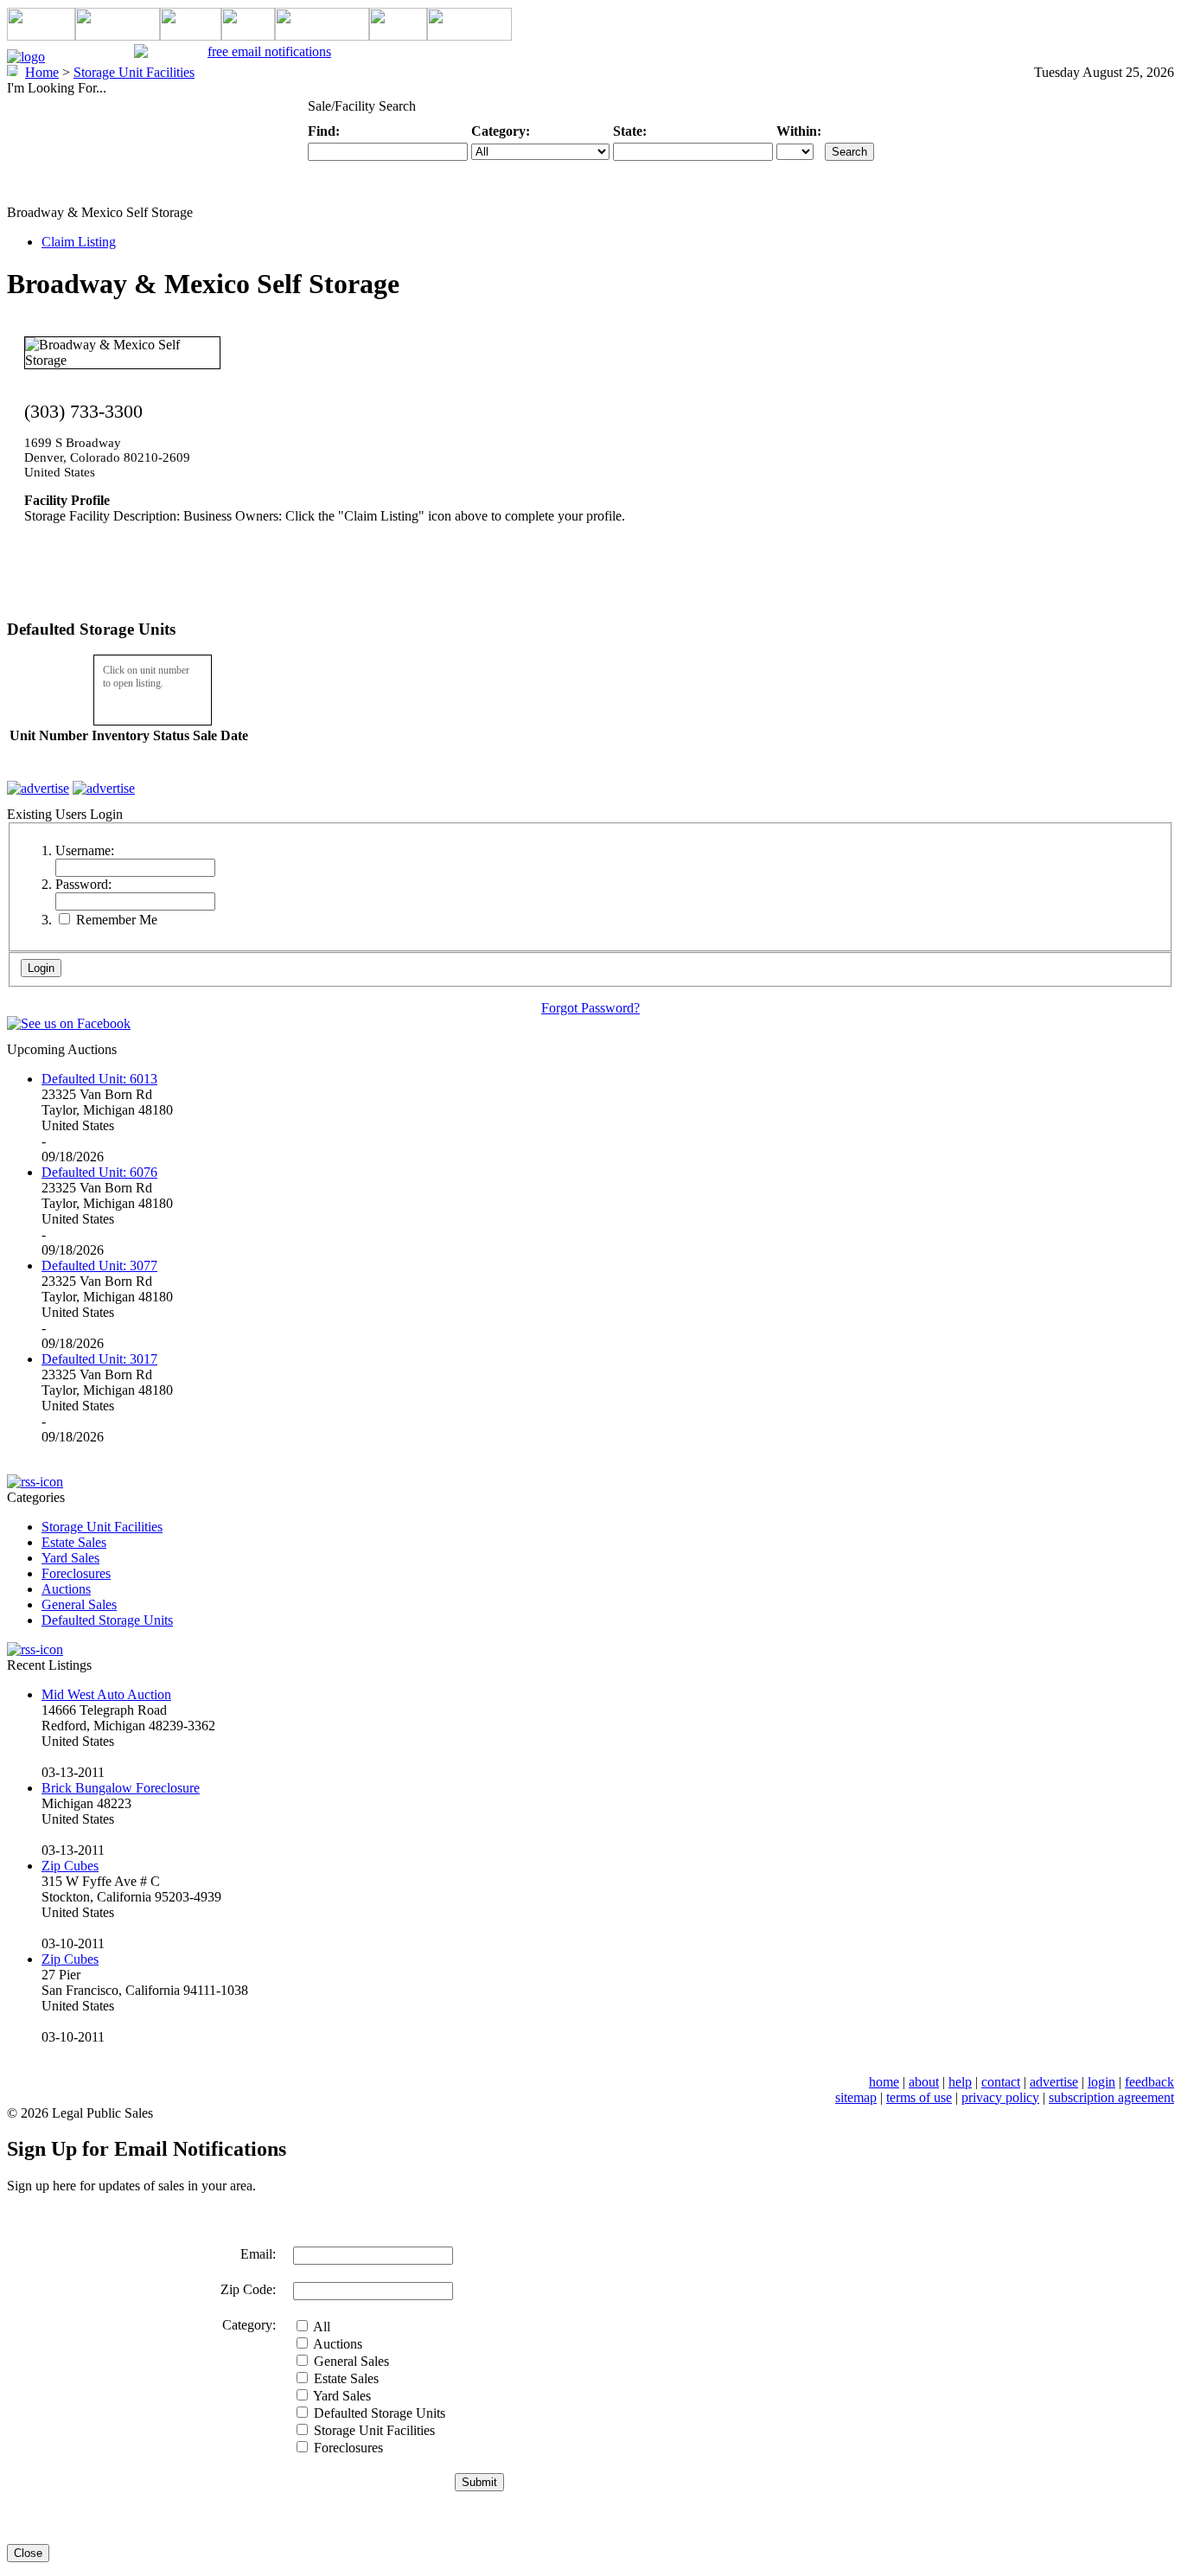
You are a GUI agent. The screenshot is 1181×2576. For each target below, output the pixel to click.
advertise (1054, 2082)
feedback (1149, 2082)
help (960, 2082)
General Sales (79, 1604)
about (924, 2082)
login (1101, 2082)
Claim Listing (79, 242)
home (884, 2082)
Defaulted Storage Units (107, 1620)
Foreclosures (76, 1573)
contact (1001, 2082)
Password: (83, 884)
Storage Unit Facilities (102, 1527)
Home (42, 72)
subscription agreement (1111, 2097)
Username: (85, 850)
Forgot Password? (590, 1008)
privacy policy (1000, 2097)
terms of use (919, 2097)
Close (28, 2553)
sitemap (856, 2097)
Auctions (66, 1589)
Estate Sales (74, 1542)
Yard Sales (70, 1558)
